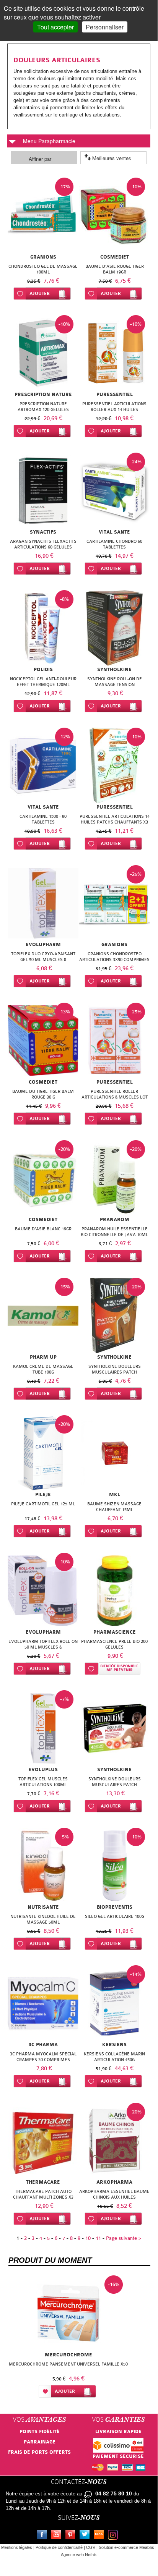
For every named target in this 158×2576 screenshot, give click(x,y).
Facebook (44, 2536)
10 (88, 2238)
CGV (91, 2547)
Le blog (100, 2536)
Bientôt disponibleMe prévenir (119, 1668)
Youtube (58, 2536)
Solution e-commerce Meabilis (126, 2547)
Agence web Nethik (79, 2555)
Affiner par (40, 159)
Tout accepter (55, 27)
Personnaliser (105, 27)
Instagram (114, 2536)
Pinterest (72, 2536)
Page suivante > (124, 2238)
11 (98, 2238)
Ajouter (40, 294)
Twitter (86, 2536)
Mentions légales (17, 2547)
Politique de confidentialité (59, 2547)
